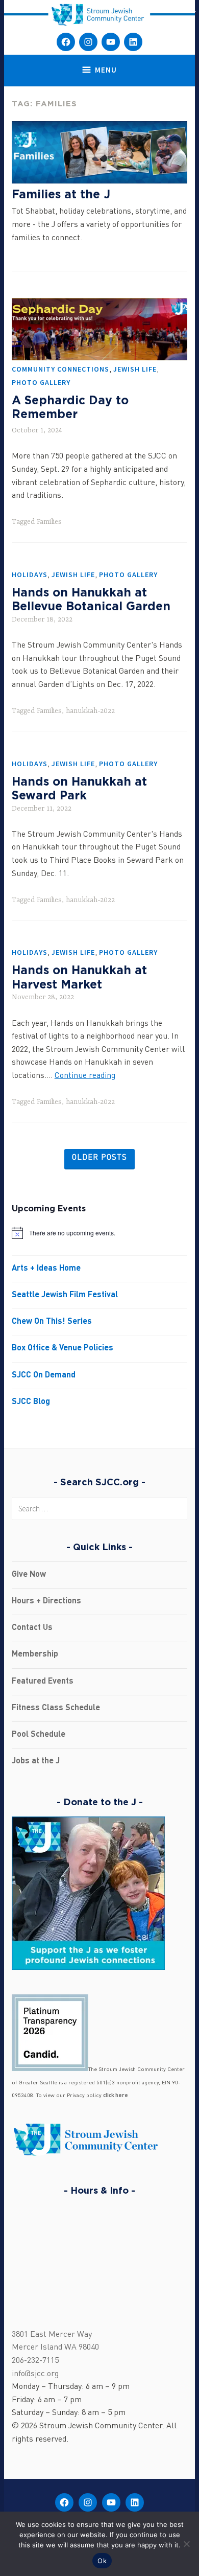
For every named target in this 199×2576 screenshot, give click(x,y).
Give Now (29, 1575)
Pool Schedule (39, 1735)
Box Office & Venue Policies (63, 1348)
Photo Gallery (41, 382)
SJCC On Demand (44, 1375)
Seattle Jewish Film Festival (65, 1295)
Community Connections (60, 369)
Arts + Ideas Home (46, 1269)
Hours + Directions (46, 1601)
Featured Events (43, 1682)
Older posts (99, 1158)
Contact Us (32, 1628)
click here (116, 2096)
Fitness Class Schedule (56, 1708)
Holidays (30, 574)
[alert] (99, 1233)
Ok (102, 2561)
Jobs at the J (36, 1761)
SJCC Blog (31, 1402)
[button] (191, 11)
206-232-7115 (35, 2361)
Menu (106, 70)
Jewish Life (135, 369)
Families (49, 522)
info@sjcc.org (35, 2374)
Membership (35, 1654)
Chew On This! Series (52, 1322)
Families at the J (61, 194)
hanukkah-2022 (90, 711)
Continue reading (85, 1076)
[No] (186, 2544)
